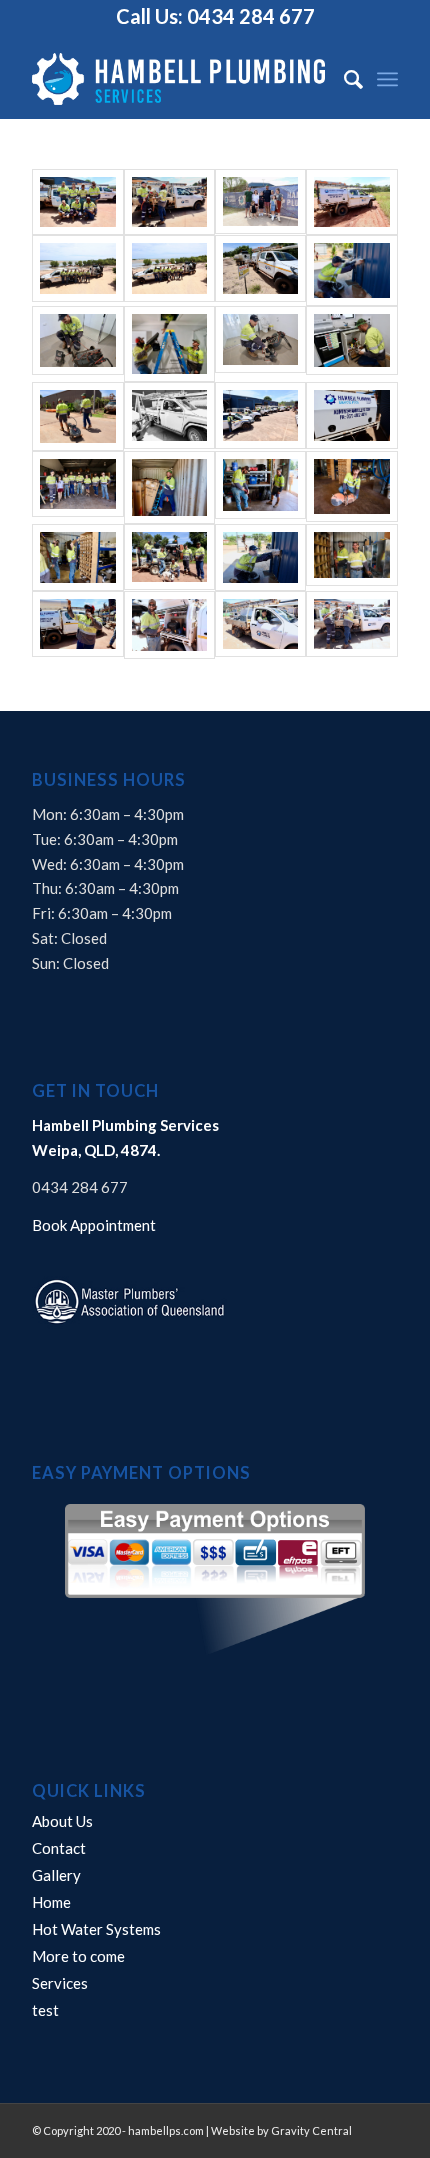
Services (60, 1983)
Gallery (56, 1875)
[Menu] (387, 79)
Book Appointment (94, 1225)
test (45, 2010)
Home (51, 1902)
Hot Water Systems (96, 1929)
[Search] (343, 79)
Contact (59, 1848)
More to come (78, 1956)
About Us (62, 1821)
